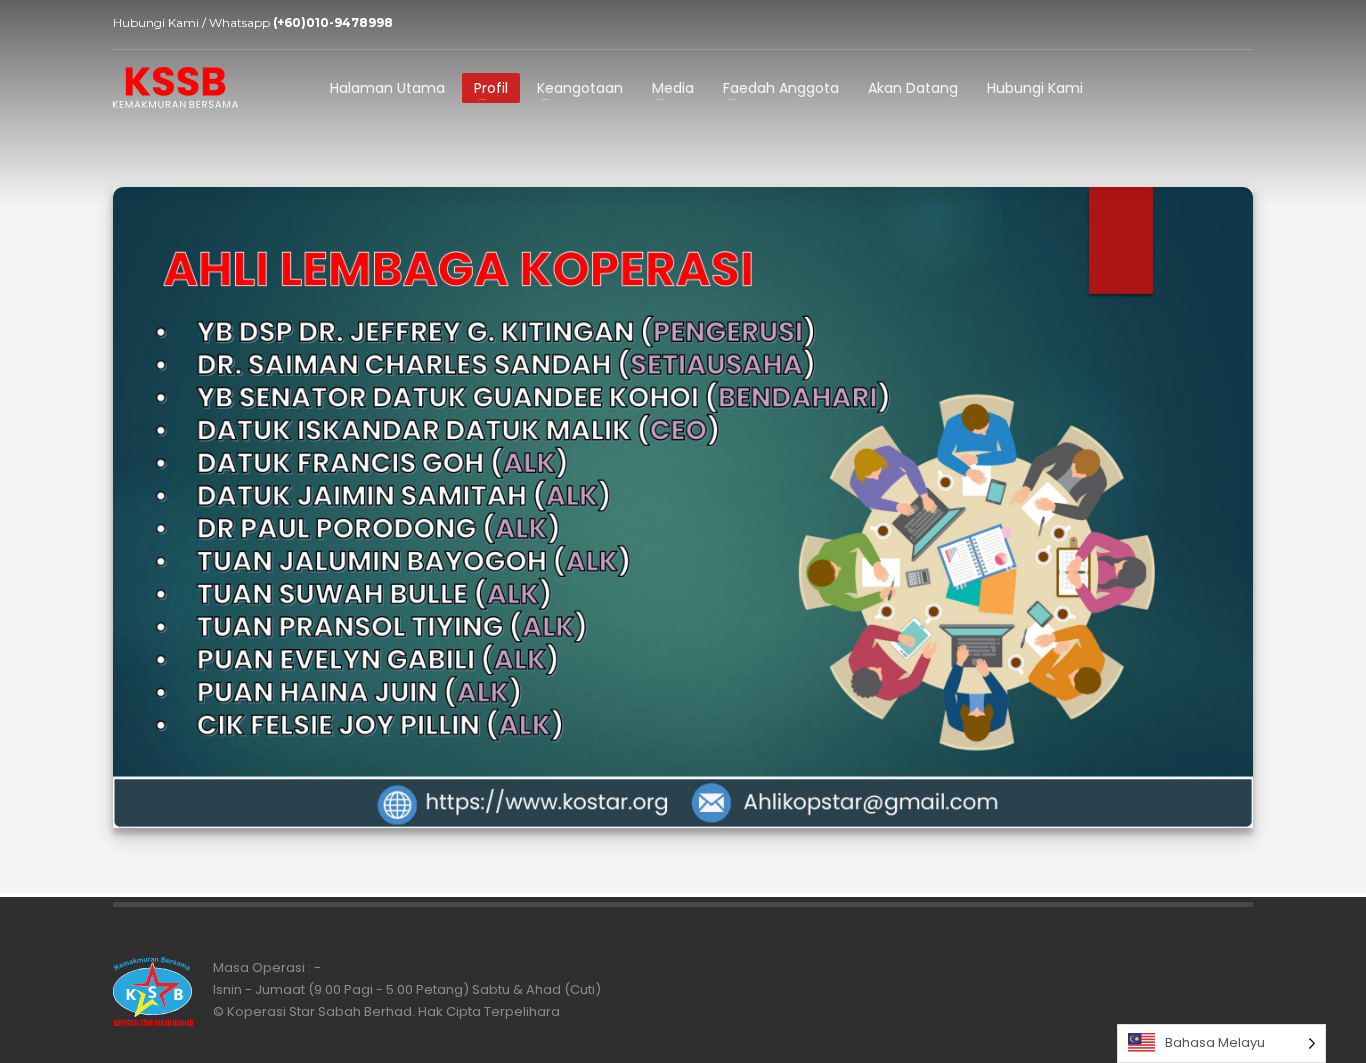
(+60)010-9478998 (333, 22)
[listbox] (1221, 1043)
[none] (1221, 1043)
